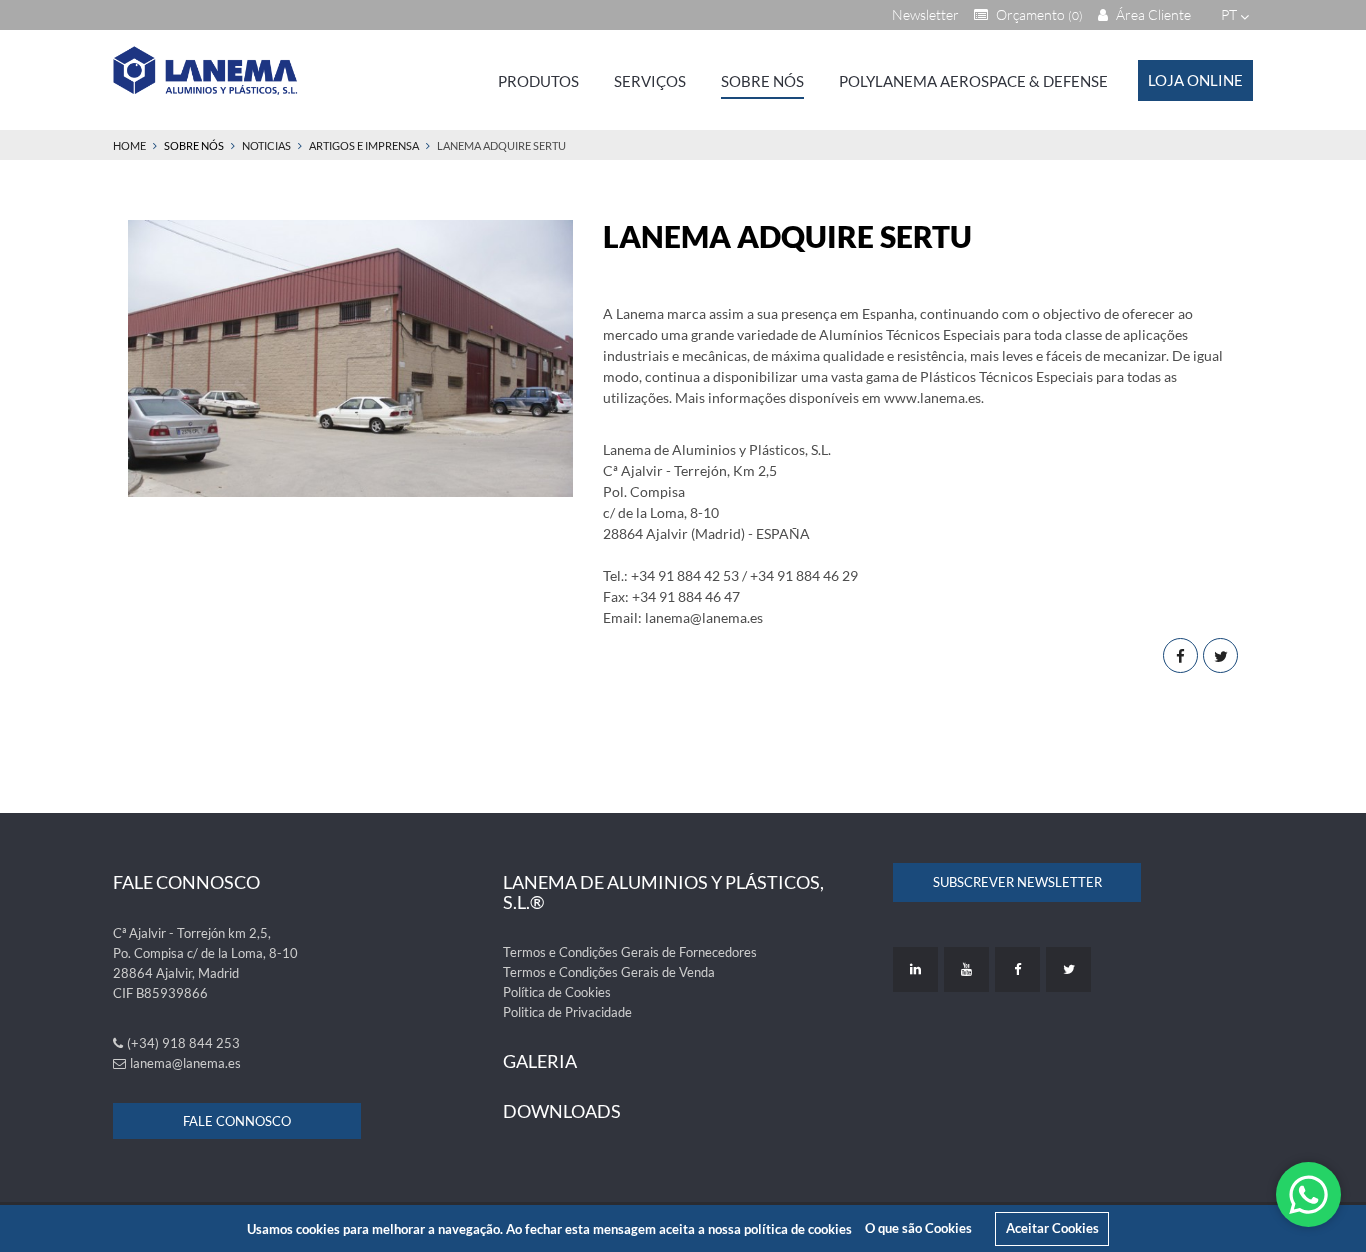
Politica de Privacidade (567, 1012)
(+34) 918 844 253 (183, 1043)
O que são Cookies (918, 1228)
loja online (1195, 80)
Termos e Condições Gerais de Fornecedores (630, 952)
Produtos (538, 81)
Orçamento (1038, 14)
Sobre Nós (762, 81)
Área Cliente (1152, 14)
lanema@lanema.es (185, 1063)
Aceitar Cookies (1052, 1228)
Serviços (650, 81)
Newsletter (925, 14)
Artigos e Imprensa (364, 145)
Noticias (266, 145)
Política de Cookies (557, 992)
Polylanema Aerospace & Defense (973, 81)
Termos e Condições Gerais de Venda (609, 972)
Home (129, 145)
